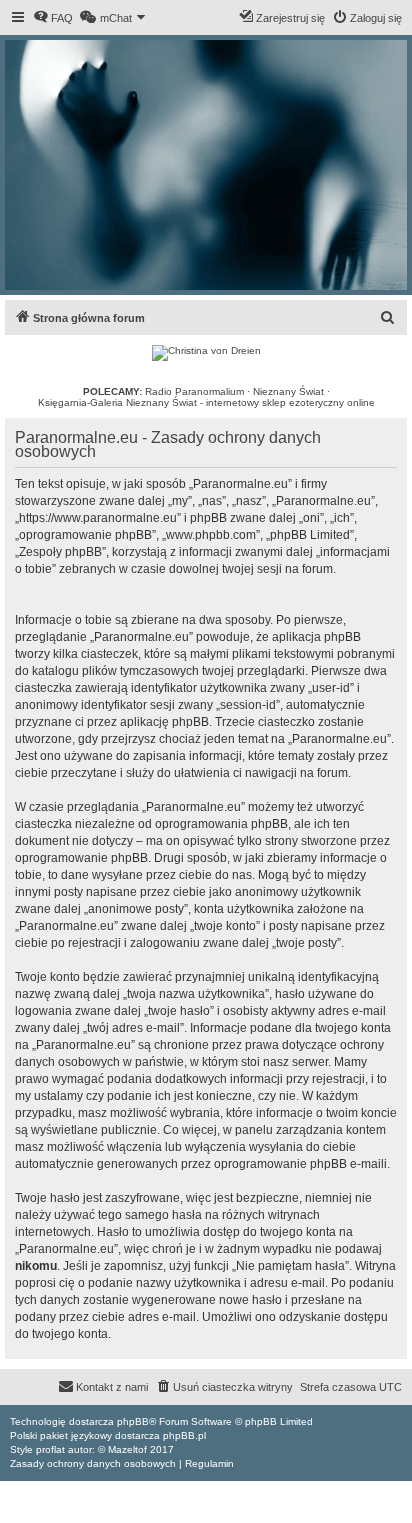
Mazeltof (127, 1449)
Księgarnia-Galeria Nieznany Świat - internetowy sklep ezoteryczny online (206, 402)
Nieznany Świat (288, 391)
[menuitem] (53, 18)
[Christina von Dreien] (206, 353)
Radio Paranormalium (194, 391)
